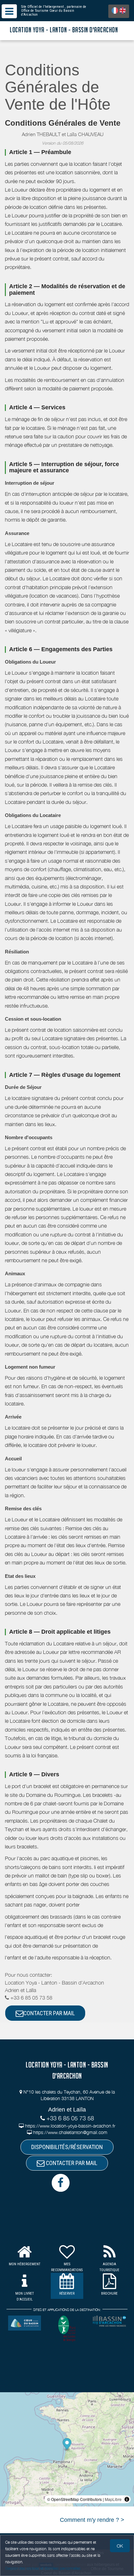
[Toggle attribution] (127, 2499)
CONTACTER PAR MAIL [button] (49, 2013)
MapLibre (113, 2499)
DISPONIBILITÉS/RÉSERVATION (67, 2147)
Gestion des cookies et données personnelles (43, 2568)
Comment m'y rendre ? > (92, 2520)
